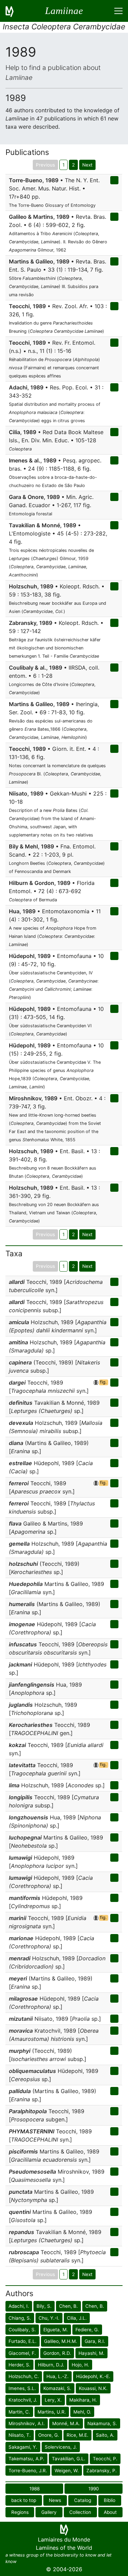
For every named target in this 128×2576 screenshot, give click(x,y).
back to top (24, 2500)
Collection (80, 2512)
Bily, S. (44, 2306)
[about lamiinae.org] (14, 11)
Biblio (110, 2500)
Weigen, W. (67, 2471)
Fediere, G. (87, 2330)
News (55, 2500)
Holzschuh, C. (24, 2376)
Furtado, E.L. (23, 2341)
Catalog (83, 2500)
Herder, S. (19, 2365)
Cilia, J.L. (77, 2318)
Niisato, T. (20, 2435)
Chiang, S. (20, 2318)
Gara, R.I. (95, 2341)
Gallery (49, 2512)
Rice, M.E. (77, 2435)
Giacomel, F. (22, 2353)
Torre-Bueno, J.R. (28, 2471)
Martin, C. (19, 2412)
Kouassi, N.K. (93, 2388)
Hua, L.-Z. (58, 2376)
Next (87, 165)
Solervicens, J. (61, 2447)
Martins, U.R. (52, 2412)
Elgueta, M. (56, 2330)
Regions (20, 2512)
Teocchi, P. (105, 2459)
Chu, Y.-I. (49, 2318)
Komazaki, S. (57, 2388)
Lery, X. (53, 2400)
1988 (34, 2489)
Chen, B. (68, 2306)
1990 (94, 2489)
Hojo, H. (80, 2365)
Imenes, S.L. (22, 2388)
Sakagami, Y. (23, 2447)
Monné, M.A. (66, 2423)
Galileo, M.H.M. (61, 2341)
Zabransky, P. (102, 2471)
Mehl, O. (82, 2412)
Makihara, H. (83, 2400)
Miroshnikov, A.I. (27, 2423)
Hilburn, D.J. (51, 2365)
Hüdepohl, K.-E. (93, 2376)
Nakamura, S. (102, 2423)
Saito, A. (105, 2435)
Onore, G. (49, 2435)
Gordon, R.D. (57, 2353)
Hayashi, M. (91, 2353)
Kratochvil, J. (23, 2400)
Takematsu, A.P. (26, 2459)
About (110, 2512)
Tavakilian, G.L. (69, 2459)
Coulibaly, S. (22, 2330)
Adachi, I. (19, 2306)
